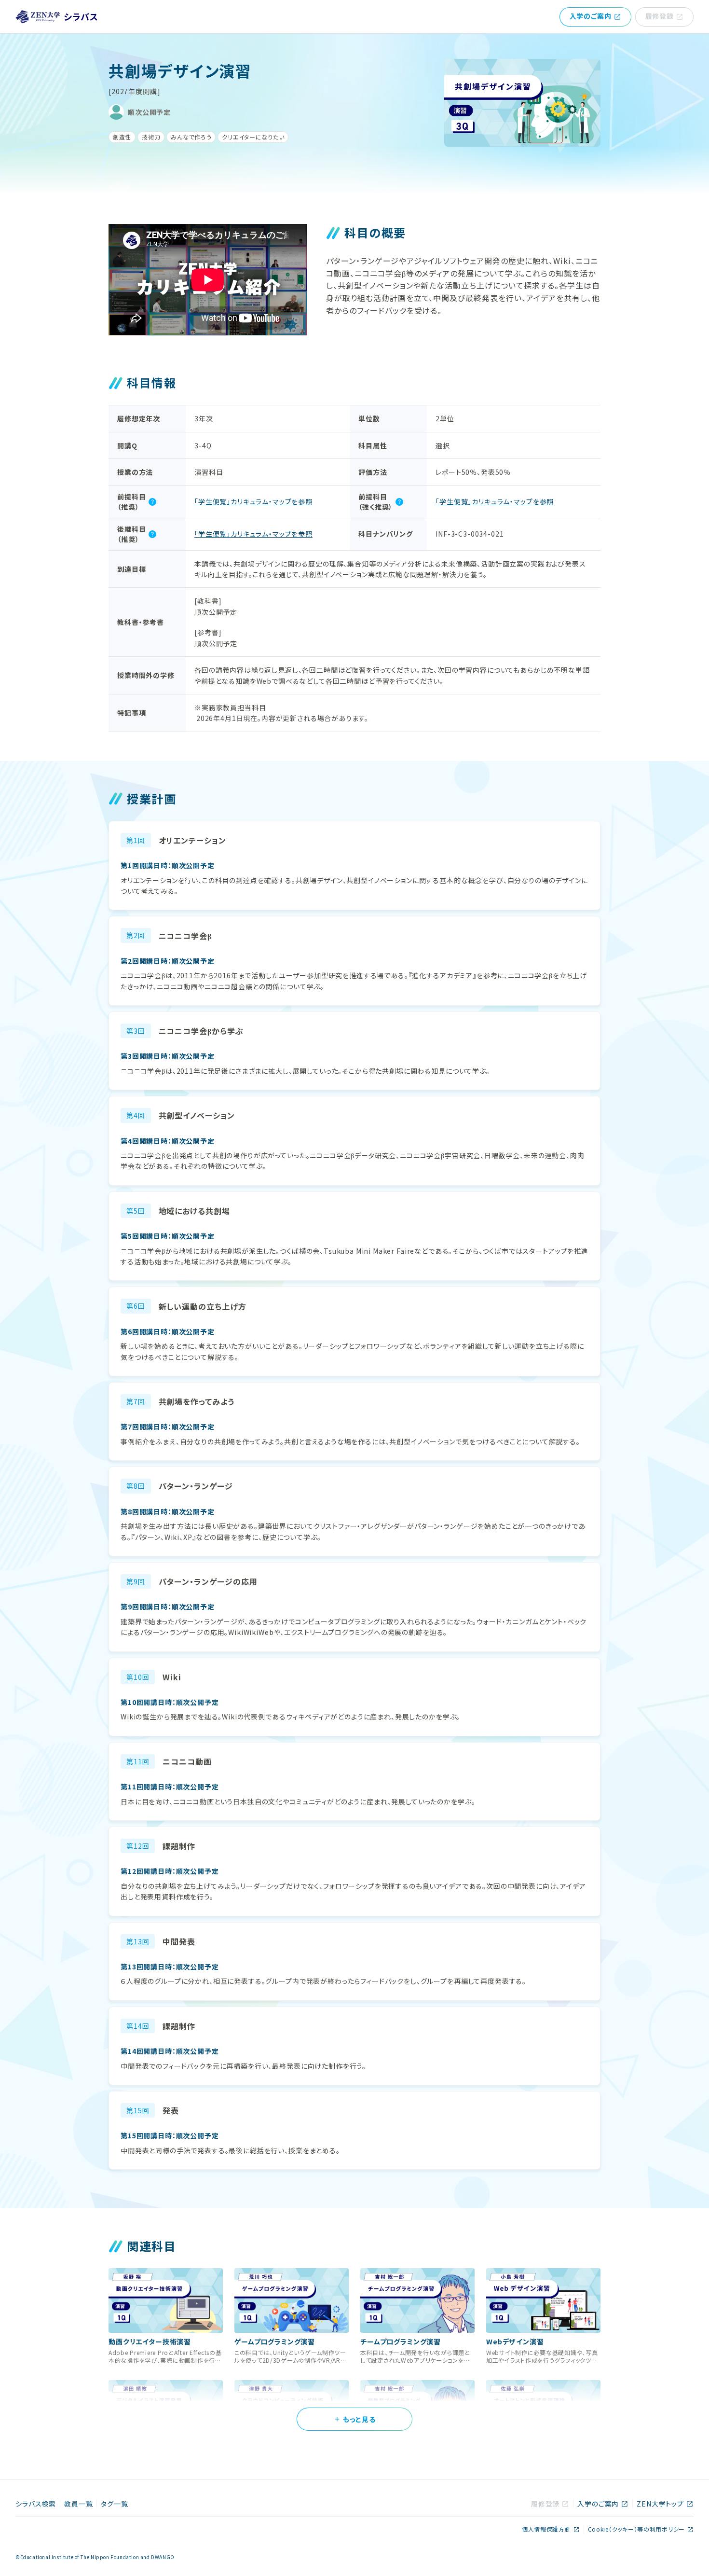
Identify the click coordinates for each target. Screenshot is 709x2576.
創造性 (122, 137)
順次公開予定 (149, 112)
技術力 (151, 137)
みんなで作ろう (191, 137)
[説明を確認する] (152, 502)
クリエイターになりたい (253, 137)
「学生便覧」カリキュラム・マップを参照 (253, 501)
